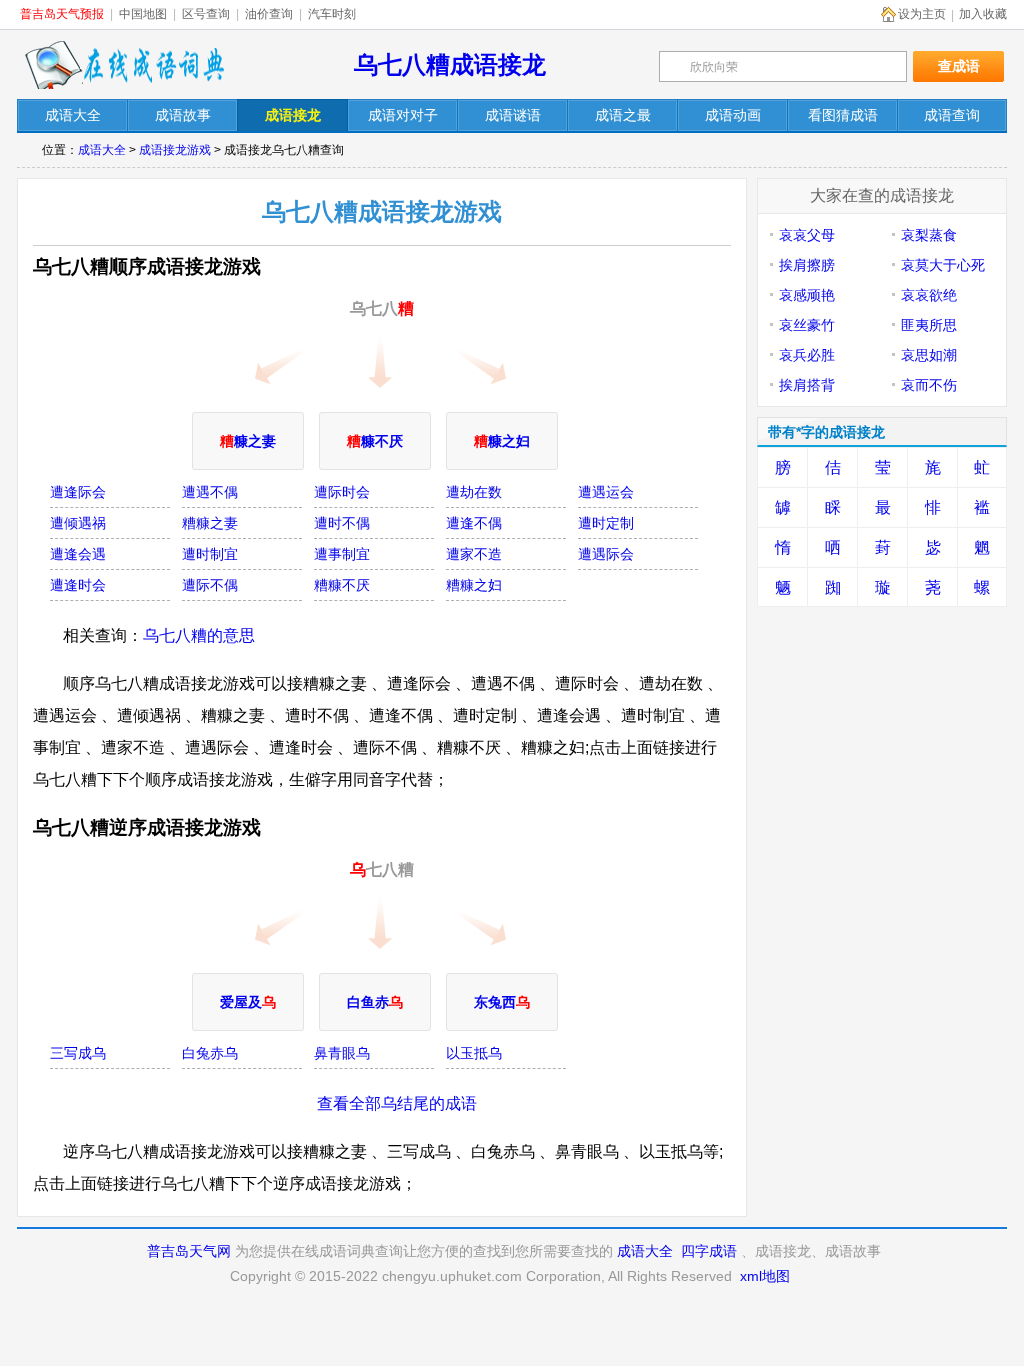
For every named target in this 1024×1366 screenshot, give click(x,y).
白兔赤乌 (210, 1053)
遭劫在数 (474, 492)
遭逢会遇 (78, 554)
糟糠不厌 (342, 585)
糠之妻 (248, 441)
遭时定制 (606, 523)
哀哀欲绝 (929, 295)
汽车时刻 (332, 14)
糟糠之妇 (474, 585)
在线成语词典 (124, 65)
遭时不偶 (342, 523)
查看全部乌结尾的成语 (397, 1103)
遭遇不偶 (210, 492)
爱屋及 (248, 1002)
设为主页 (922, 14)
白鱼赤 (375, 1002)
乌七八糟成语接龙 (450, 64)
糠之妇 (502, 441)
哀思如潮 (929, 355)
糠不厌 (375, 441)
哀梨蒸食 (929, 235)
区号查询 (206, 14)
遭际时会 (342, 492)
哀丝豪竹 (807, 325)
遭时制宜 (210, 554)
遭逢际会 (78, 492)
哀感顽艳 (807, 295)
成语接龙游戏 (175, 150)
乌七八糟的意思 (199, 635)
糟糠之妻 (210, 523)
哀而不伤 (929, 385)
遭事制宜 (342, 554)
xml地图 (765, 1276)
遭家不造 (474, 554)
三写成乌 (78, 1053)
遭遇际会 (606, 554)
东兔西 (502, 1002)
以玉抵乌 (474, 1053)
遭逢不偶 (474, 523)
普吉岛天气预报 (62, 14)
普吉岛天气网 (189, 1251)
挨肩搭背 (807, 385)
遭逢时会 (78, 585)
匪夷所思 (929, 325)
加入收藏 (983, 14)
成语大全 (102, 150)
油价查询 (269, 14)
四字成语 (709, 1251)
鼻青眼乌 (342, 1053)
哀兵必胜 (807, 355)
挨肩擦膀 (807, 265)
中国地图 (143, 14)
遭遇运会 (606, 492)
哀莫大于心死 (943, 265)
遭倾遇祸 (78, 523)
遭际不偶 (210, 585)
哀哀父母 (807, 235)
